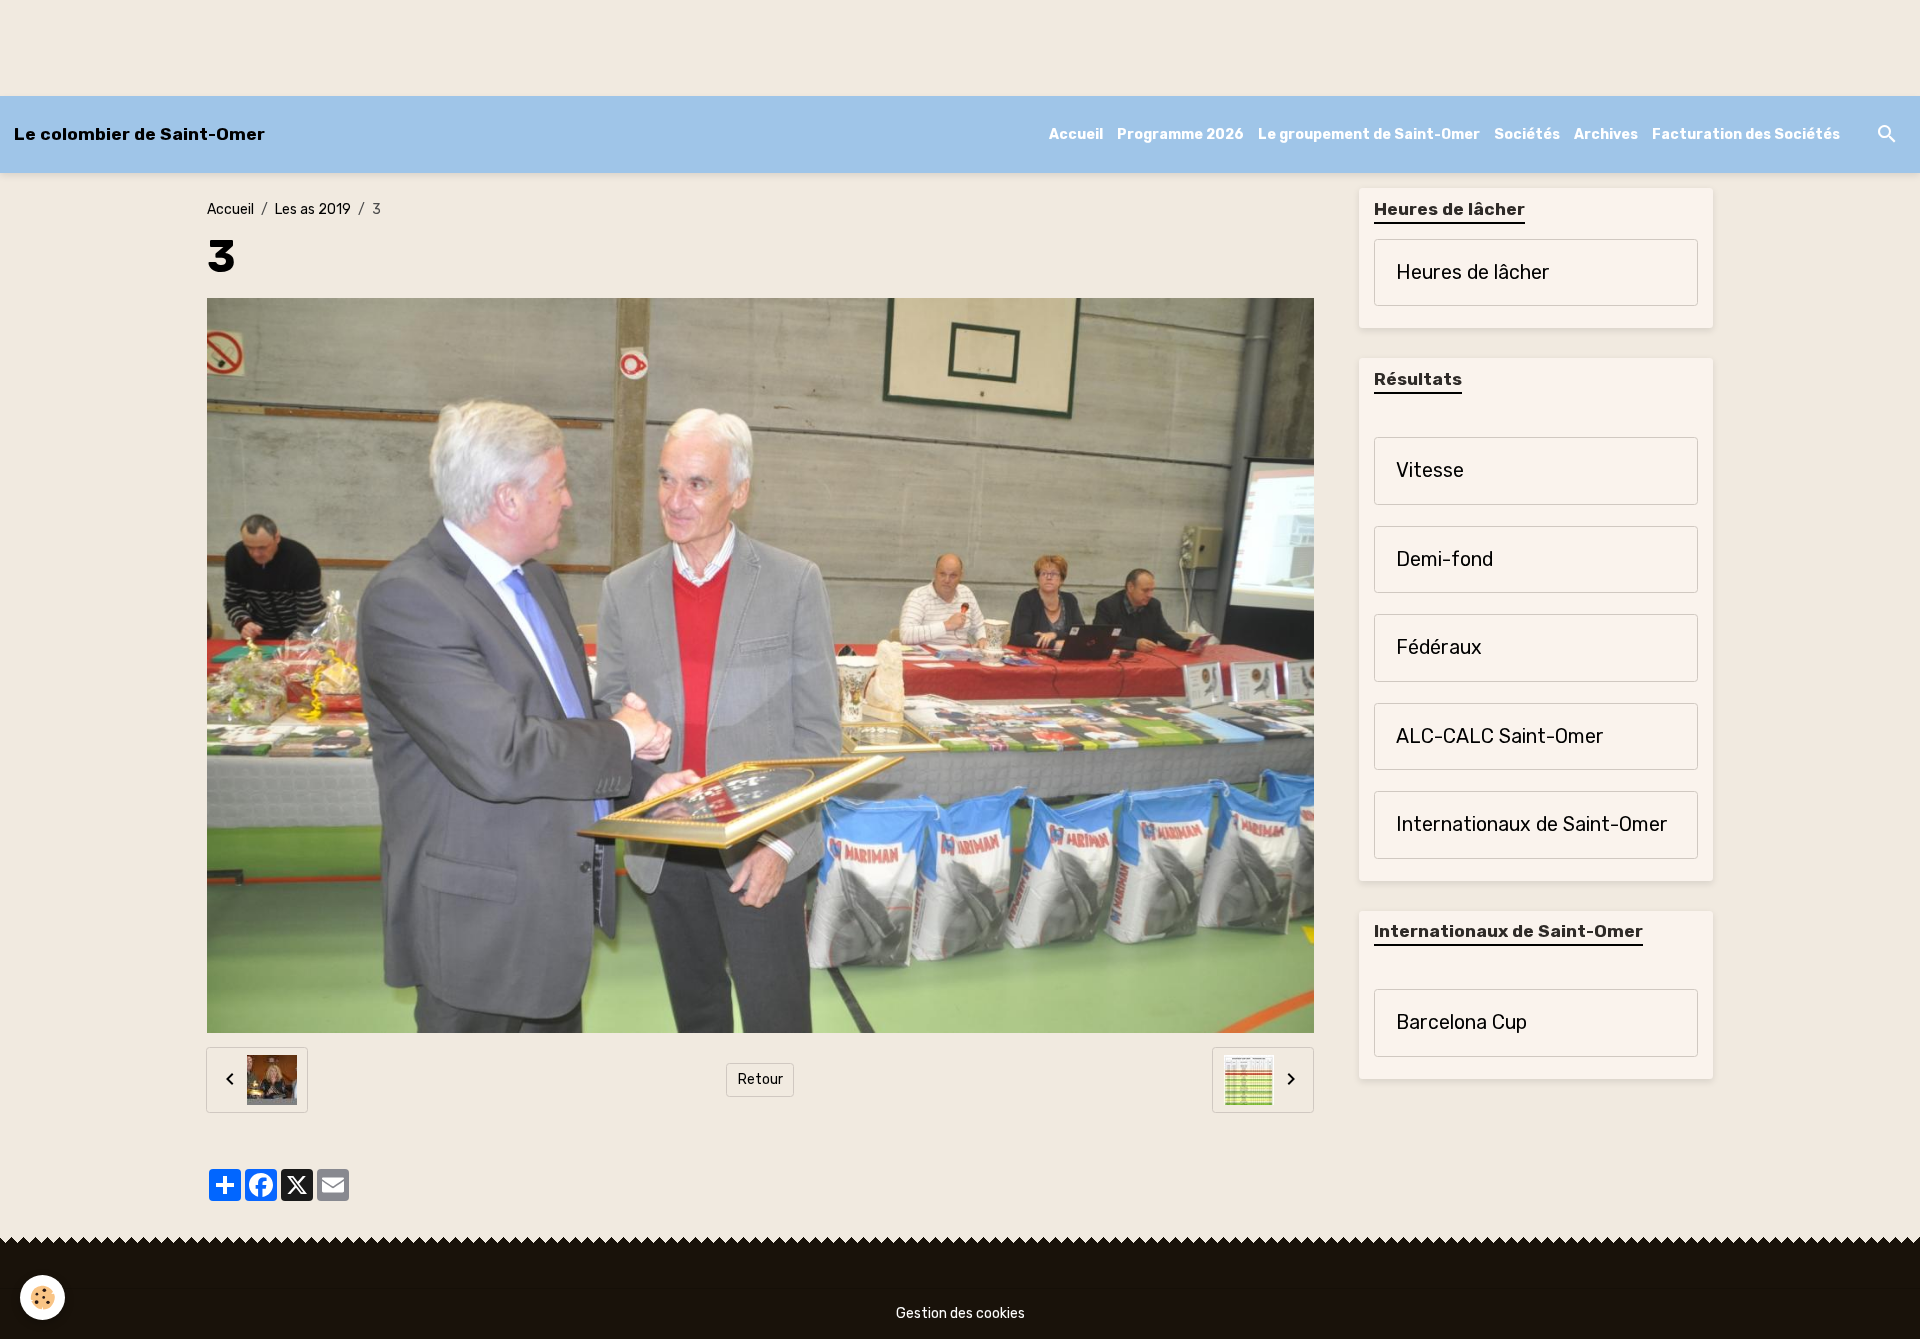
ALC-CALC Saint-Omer (1500, 736)
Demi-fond (1444, 559)
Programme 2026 (1180, 134)
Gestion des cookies (960, 1313)
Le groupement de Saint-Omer (1369, 134)
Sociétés (1527, 134)
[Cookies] (42, 1297)
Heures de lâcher (1473, 272)
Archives (1606, 134)
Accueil (1076, 134)
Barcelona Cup (1461, 1022)
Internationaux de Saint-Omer (1532, 824)
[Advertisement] (364, 45)
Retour (760, 1079)
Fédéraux (1439, 647)
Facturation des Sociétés (1746, 134)
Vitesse (1430, 470)
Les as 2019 (313, 209)
